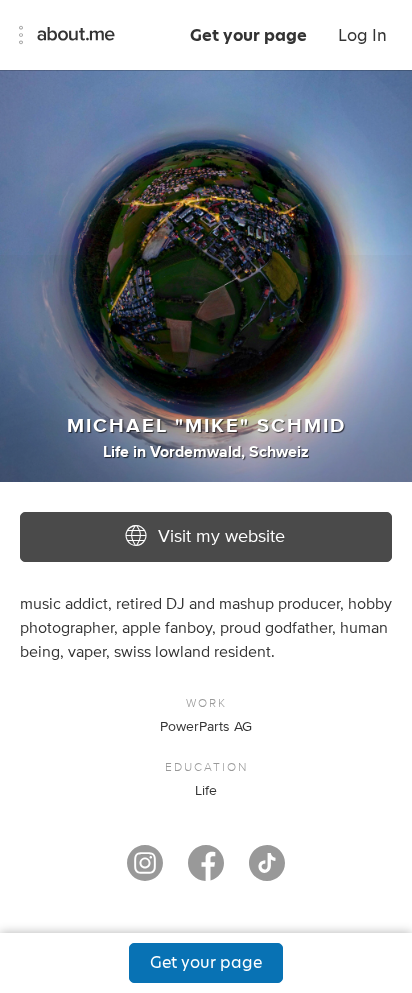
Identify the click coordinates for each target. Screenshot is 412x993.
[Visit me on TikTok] (267, 872)
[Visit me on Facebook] (206, 872)
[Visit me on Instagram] (145, 872)
